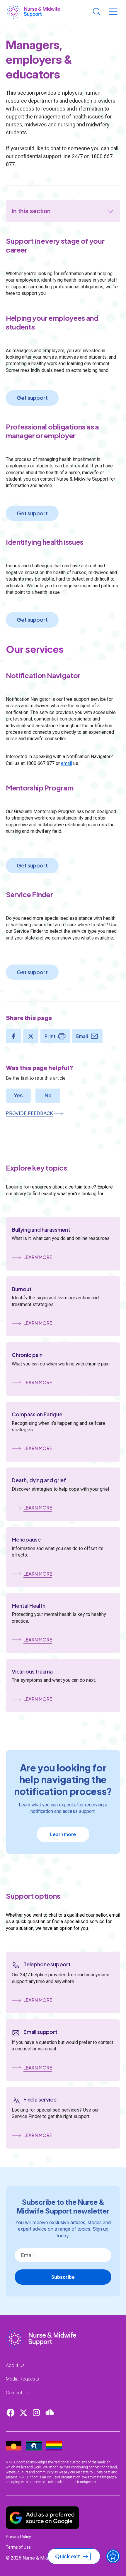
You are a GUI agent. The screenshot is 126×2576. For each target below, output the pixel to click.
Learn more (63, 1834)
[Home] (34, 12)
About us (15, 2365)
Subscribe (63, 2277)
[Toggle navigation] (113, 12)
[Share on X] (31, 1036)
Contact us (17, 2393)
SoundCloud (49, 2413)
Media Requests (22, 2379)
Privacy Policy (18, 2537)
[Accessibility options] (113, 2556)
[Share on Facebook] (13, 1036)
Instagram (36, 2413)
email (67, 763)
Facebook (11, 2413)
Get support (32, 398)
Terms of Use (18, 2547)
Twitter (23, 2413)
